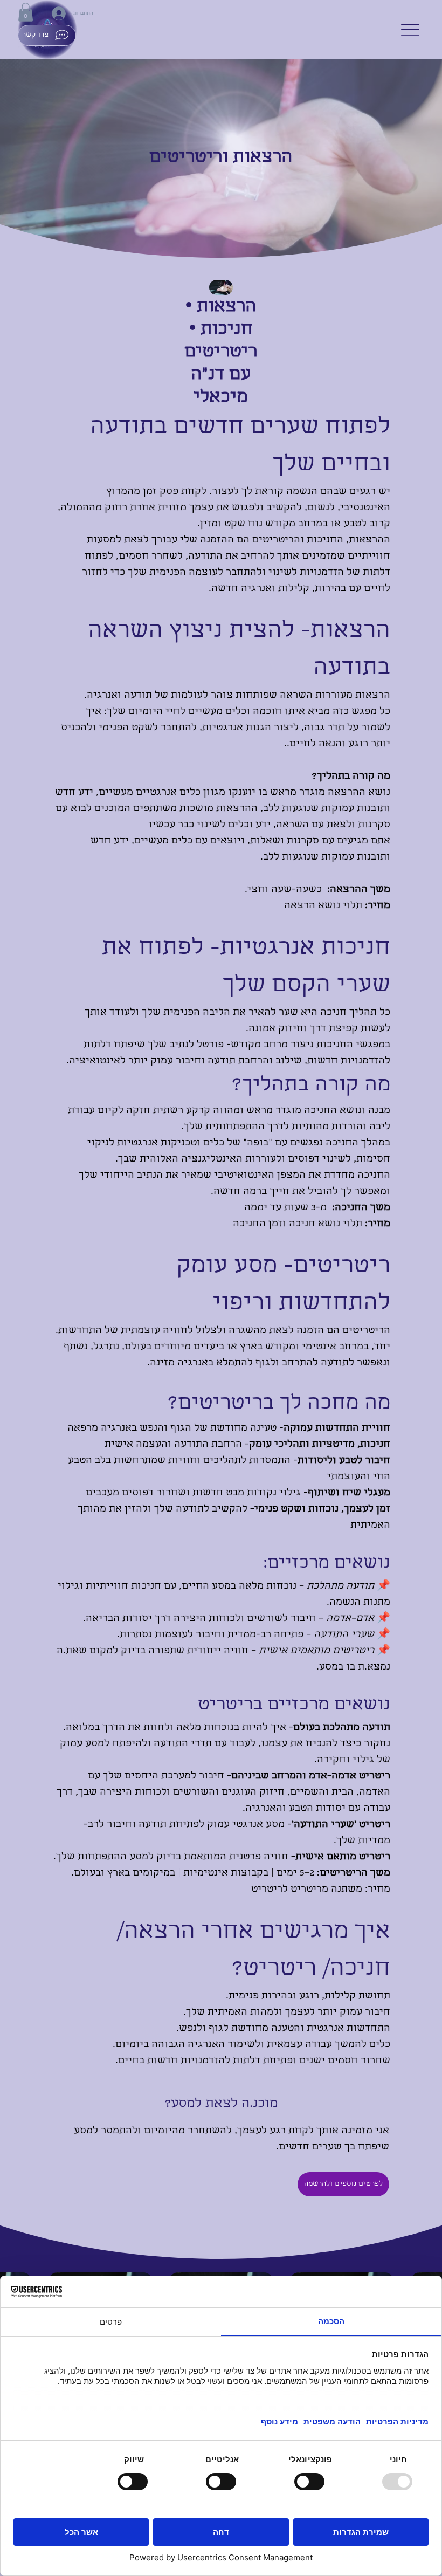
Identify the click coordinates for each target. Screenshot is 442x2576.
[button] (26, 12)
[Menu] (410, 30)
